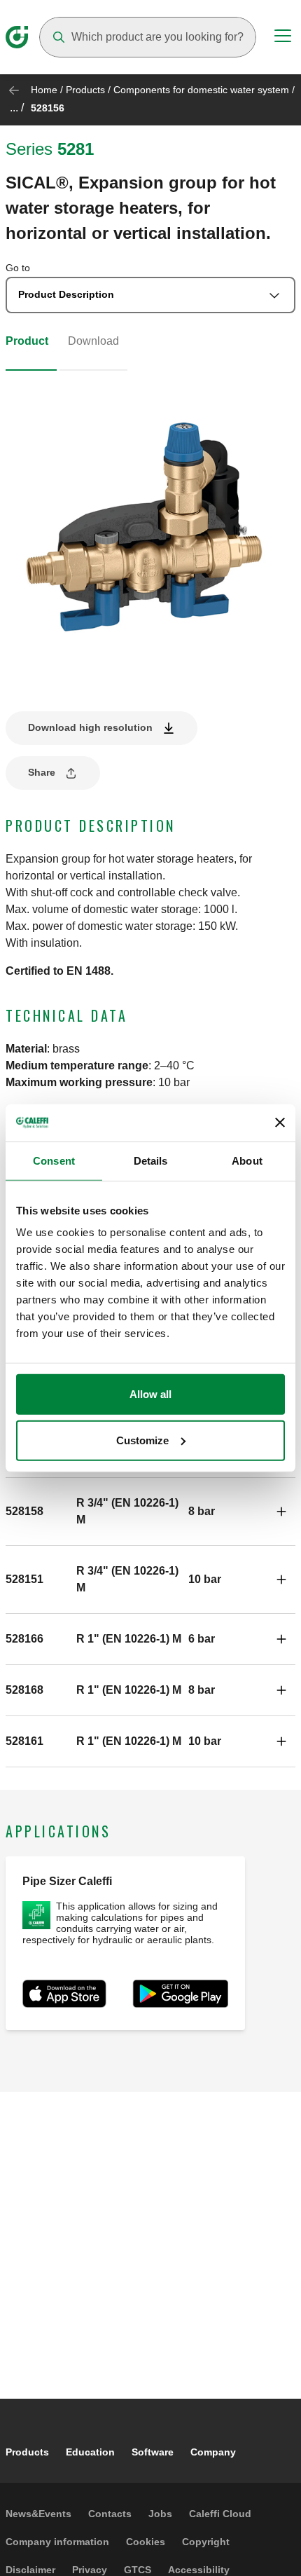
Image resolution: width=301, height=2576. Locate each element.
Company (213, 2452)
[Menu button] (283, 38)
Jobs (160, 2514)
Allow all (150, 1394)
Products (85, 90)
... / (17, 108)
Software (153, 2452)
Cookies (146, 2542)
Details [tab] (151, 1160)
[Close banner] (280, 1123)
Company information (57, 2542)
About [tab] (247, 1160)
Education (90, 2452)
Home (44, 90)
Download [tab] (93, 341)
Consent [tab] (54, 1160)
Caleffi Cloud (220, 2514)
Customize (142, 1440)
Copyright (206, 2542)
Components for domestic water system (201, 90)
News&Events (38, 2514)
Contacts (110, 2514)
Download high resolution (90, 727)
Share (42, 772)
